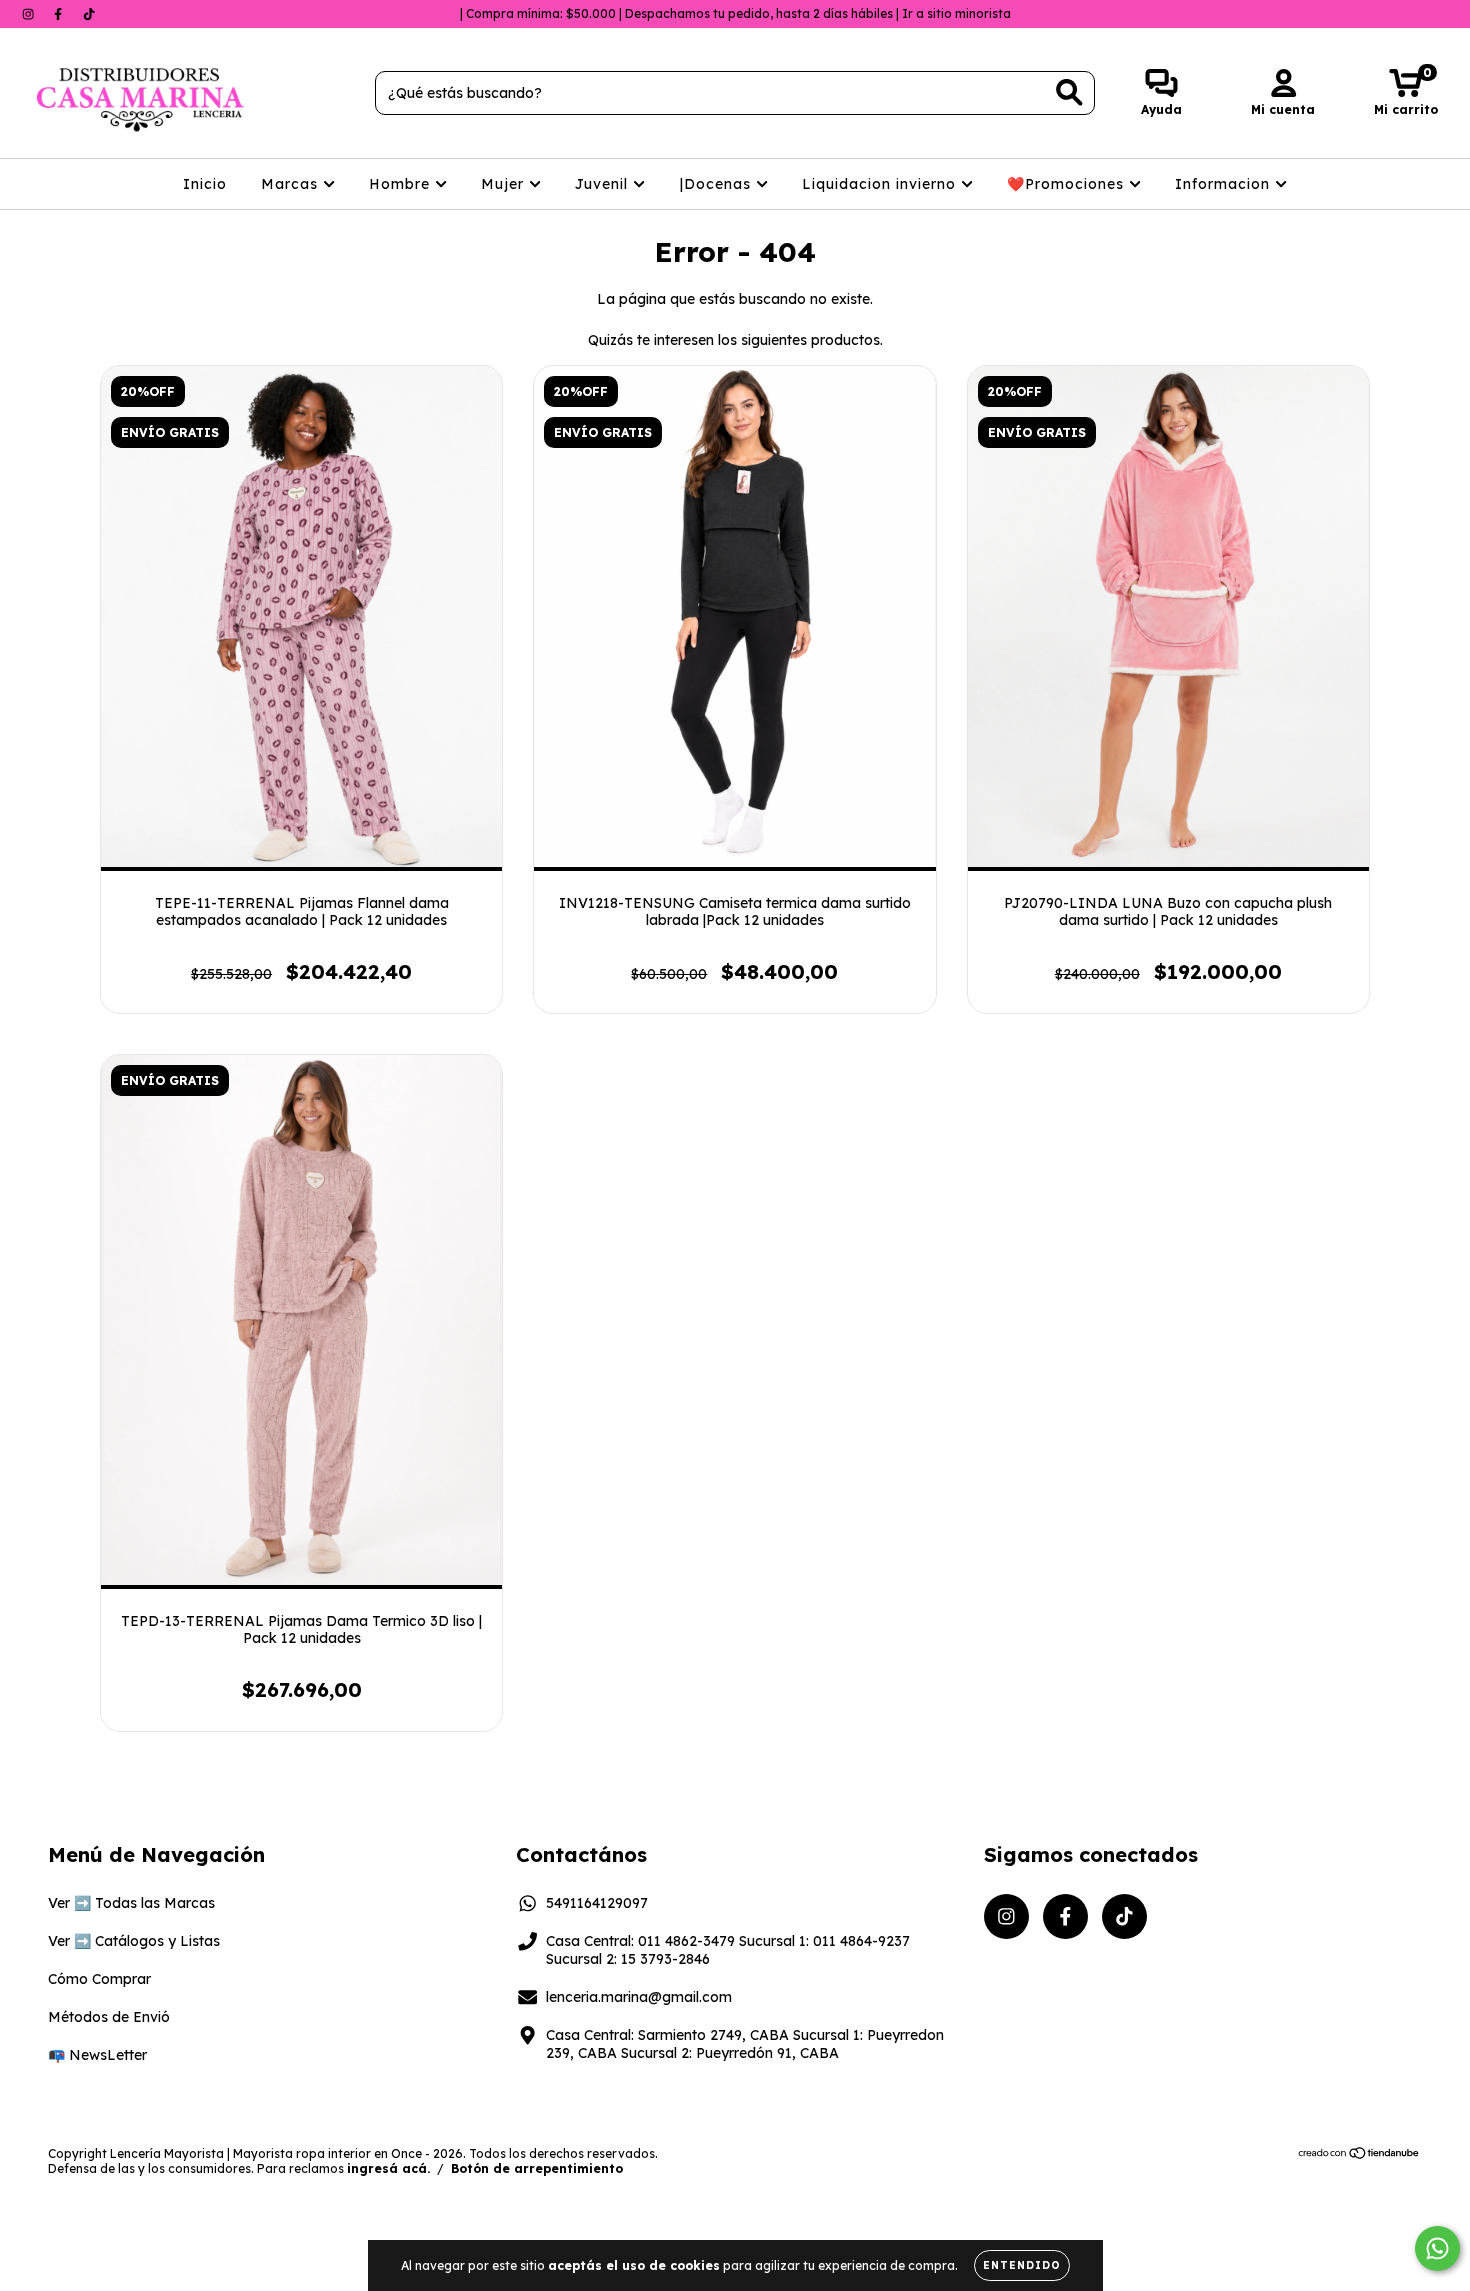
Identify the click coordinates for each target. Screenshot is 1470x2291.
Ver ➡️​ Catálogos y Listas (134, 1941)
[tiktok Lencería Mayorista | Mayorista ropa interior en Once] (89, 14)
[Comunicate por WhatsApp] (1437, 2248)
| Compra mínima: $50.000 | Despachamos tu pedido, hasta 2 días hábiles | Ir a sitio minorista (735, 13)
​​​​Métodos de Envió (109, 2017)
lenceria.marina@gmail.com (639, 1997)
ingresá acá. (388, 2168)
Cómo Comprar (99, 1979)
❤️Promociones (1068, 184)
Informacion (1225, 184)
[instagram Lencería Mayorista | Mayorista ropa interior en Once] (30, 14)
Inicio (205, 184)
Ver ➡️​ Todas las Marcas (131, 1903)
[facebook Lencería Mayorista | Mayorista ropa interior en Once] (60, 14)
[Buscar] (1069, 92)
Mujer (505, 184)
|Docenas (718, 184)
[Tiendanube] (1359, 2155)
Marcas (292, 184)
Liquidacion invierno (881, 184)
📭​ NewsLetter (97, 2055)
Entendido (1022, 2265)
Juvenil (604, 184)
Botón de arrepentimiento (537, 2168)
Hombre (402, 184)
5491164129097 (597, 1903)
